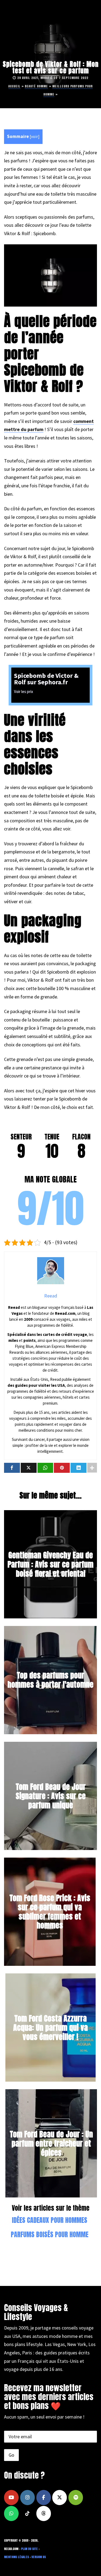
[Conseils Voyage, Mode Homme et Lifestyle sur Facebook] (44, 2498)
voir (34, 137)
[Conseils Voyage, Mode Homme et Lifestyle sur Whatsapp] (11, 2513)
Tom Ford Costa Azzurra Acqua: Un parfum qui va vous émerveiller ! (50, 2027)
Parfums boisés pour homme (50, 2235)
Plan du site (29, 2549)
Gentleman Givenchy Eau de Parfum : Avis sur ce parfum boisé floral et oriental (50, 1564)
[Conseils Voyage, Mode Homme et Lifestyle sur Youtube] (11, 2498)
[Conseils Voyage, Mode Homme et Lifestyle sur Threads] (44, 2513)
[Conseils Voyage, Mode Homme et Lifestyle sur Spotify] (76, 2498)
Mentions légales (16, 2557)
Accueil (14, 86)
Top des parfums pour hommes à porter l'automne (50, 1680)
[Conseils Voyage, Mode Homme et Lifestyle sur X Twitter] (60, 2498)
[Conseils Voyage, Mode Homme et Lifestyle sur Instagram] (27, 2498)
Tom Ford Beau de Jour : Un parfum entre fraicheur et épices (51, 2143)
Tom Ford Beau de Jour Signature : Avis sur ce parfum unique (51, 1796)
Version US (39, 2557)
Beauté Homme (36, 86)
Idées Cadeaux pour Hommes (50, 2220)
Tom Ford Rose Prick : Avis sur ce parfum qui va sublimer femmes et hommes (50, 1912)
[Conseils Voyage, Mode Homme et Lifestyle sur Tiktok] (27, 2513)
